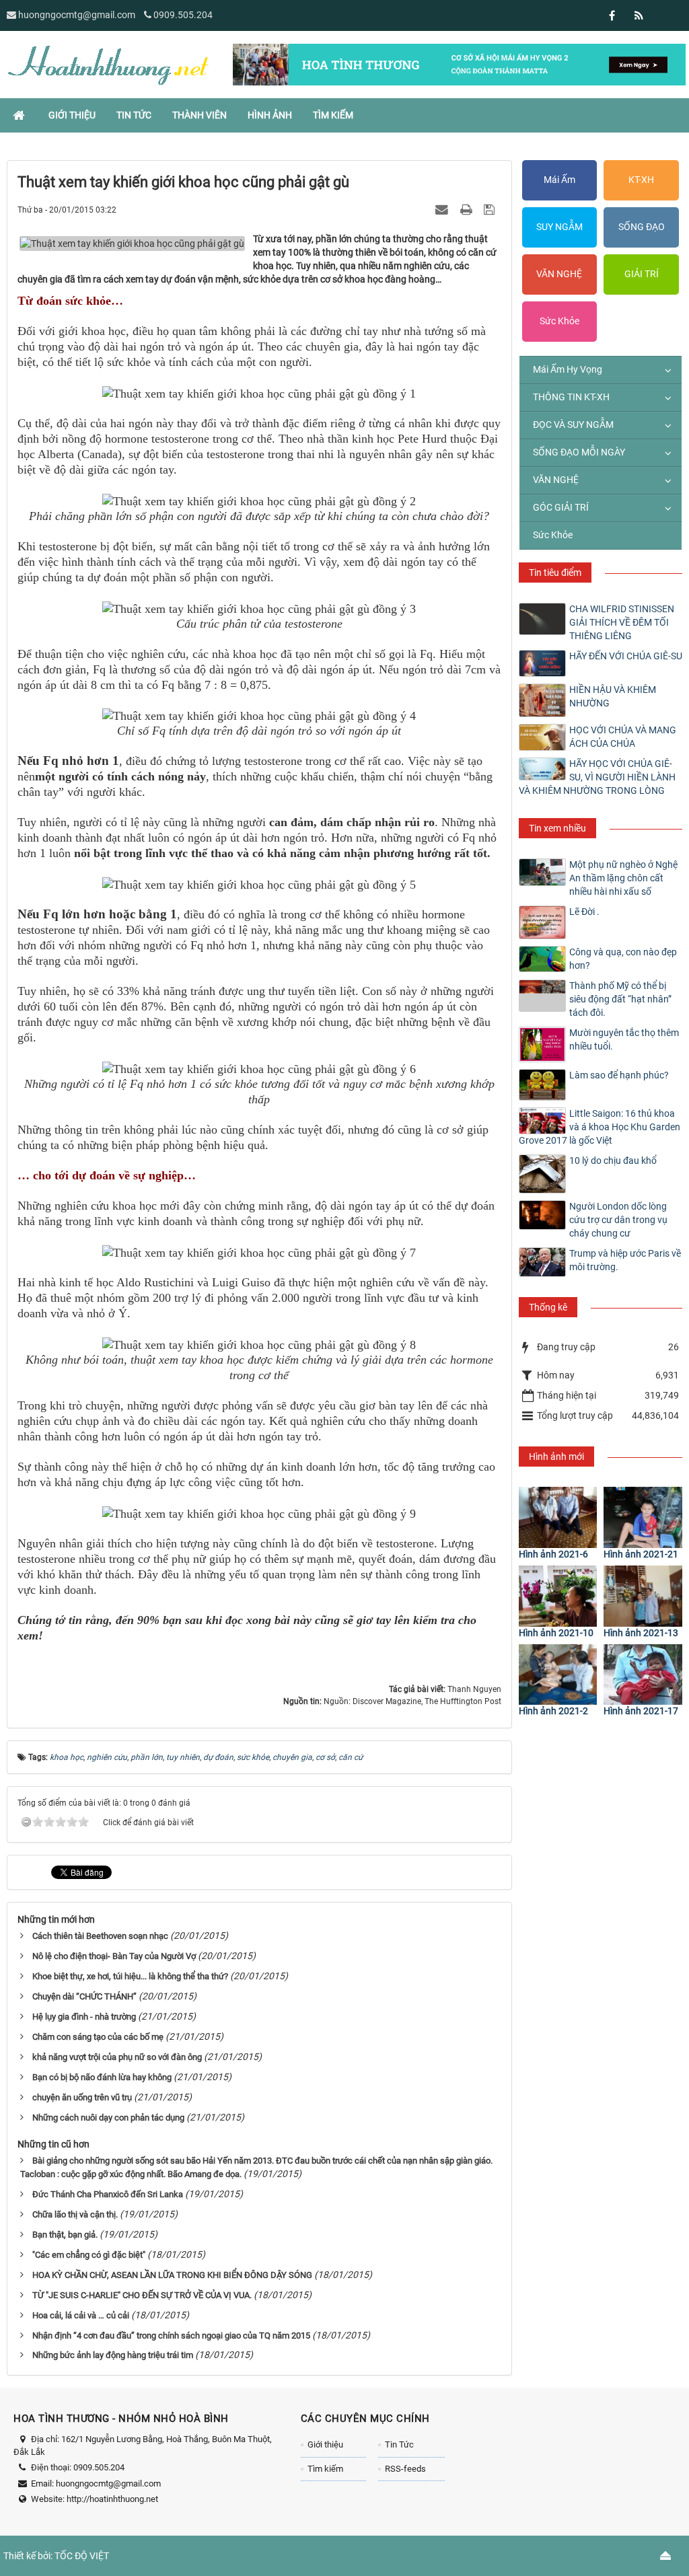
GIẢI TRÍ (642, 274)
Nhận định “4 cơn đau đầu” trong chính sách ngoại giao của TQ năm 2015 (171, 2335)
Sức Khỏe (559, 321)
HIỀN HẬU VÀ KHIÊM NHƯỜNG (613, 696)
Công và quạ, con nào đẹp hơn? (623, 959)
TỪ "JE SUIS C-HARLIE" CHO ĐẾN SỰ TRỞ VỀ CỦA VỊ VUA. (142, 2295)
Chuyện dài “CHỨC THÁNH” (84, 1996)
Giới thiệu (325, 2444)
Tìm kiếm (325, 2469)
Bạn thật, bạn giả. (65, 2235)
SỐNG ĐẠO (642, 227)
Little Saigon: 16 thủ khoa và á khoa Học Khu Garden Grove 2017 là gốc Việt (600, 1127)
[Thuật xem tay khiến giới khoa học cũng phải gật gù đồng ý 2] (259, 501)
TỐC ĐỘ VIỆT (82, 2556)
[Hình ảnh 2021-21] (643, 1517)
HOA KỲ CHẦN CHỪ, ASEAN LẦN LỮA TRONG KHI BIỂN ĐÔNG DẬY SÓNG (172, 2275)
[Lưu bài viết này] (491, 209)
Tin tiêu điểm (555, 573)
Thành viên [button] (200, 115)
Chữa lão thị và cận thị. (75, 2214)
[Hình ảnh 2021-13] (643, 1596)
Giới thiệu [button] (72, 115)
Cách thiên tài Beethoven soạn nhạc (100, 1936)
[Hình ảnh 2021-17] (643, 1675)
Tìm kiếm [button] (333, 115)
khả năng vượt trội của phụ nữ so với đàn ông (117, 2057)
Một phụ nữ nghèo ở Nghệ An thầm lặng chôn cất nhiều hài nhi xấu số (623, 878)
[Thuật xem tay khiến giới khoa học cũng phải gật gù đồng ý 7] (259, 1253)
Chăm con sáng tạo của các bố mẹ (98, 2037)
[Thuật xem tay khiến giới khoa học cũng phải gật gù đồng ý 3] (259, 609)
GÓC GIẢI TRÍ (561, 507)
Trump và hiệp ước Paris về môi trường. (625, 1260)
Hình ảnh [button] (270, 115)
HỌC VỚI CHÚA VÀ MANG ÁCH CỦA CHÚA (623, 737)
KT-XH (641, 180)
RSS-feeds (405, 2469)
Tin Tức (399, 2444)
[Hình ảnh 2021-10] (558, 1596)
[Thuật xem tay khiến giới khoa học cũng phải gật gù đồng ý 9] (259, 1514)
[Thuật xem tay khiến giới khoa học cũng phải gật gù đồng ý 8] (259, 1345)
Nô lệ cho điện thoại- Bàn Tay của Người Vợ (114, 1956)
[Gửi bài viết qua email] (443, 209)
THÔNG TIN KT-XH (571, 397)
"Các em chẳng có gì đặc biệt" (89, 2255)
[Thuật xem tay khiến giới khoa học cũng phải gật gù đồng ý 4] (259, 716)
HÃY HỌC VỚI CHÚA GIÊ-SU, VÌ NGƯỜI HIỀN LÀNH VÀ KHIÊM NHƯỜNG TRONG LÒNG (597, 777)
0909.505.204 (183, 15)
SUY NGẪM (559, 227)
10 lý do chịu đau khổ (613, 1161)
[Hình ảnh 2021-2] (558, 1675)
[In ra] (468, 209)
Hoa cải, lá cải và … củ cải (81, 2315)
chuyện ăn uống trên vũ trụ (82, 2097)
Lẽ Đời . (584, 912)
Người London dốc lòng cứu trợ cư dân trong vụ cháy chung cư (618, 1220)
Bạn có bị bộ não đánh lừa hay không (102, 2077)
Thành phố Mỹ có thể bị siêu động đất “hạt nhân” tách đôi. (620, 999)
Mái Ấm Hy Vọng (568, 369)
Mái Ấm (559, 180)
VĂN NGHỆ (559, 274)
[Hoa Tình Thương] (108, 64)
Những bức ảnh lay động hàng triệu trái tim (113, 2355)
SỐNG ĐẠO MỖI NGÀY (579, 452)
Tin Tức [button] (134, 115)
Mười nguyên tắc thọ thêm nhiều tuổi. (624, 1039)
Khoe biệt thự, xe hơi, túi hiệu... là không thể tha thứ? (130, 1976)
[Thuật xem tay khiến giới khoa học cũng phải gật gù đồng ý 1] (259, 394)
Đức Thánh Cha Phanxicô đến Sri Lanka (108, 2194)
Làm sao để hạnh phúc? (619, 1075)
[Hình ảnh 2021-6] (558, 1517)
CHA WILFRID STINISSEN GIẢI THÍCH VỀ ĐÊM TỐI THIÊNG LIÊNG (622, 622)
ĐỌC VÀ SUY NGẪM (573, 425)
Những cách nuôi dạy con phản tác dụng (108, 2118)
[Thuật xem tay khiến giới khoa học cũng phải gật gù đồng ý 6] (259, 1069)
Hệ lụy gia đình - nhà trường (84, 2017)
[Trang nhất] (20, 115)
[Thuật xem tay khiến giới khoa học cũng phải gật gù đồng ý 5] (259, 885)
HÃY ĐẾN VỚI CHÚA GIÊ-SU (626, 656)
